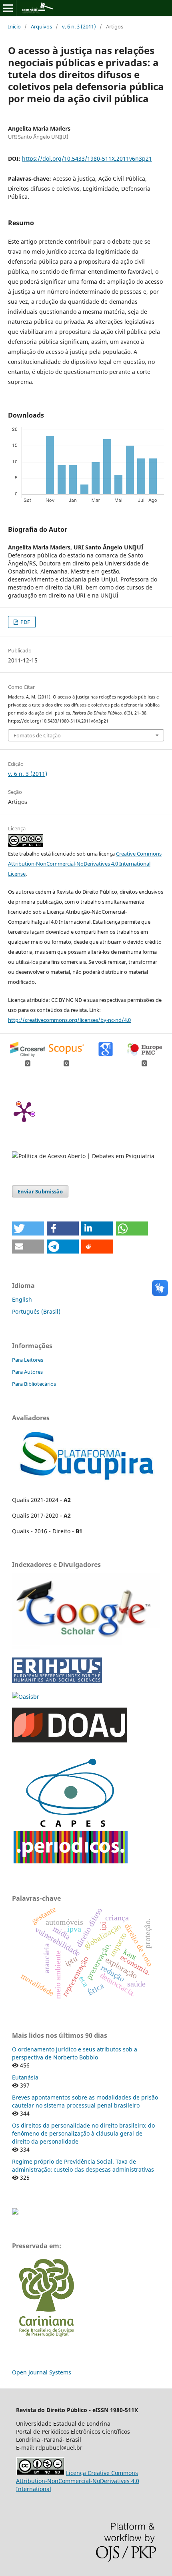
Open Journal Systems (42, 2372)
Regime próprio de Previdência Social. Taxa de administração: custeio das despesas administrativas (83, 2165)
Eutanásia (25, 2077)
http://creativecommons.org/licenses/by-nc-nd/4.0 (69, 1020)
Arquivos (41, 26)
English (22, 1299)
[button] (28, 1228)
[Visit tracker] (15, 2212)
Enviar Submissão (40, 1191)
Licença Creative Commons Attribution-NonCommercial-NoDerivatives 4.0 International (78, 2481)
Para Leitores (28, 1360)
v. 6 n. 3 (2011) (79, 26)
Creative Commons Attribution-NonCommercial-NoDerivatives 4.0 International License (85, 864)
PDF (25, 622)
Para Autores (27, 1372)
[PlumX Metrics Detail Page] (24, 1111)
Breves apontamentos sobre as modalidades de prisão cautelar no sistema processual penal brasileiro (85, 2101)
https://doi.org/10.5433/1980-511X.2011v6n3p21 (87, 158)
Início (14, 26)
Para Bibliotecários (34, 1384)
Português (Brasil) (36, 1311)
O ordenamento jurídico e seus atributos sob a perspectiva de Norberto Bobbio (75, 2053)
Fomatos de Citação (37, 735)
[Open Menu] (8, 8)
